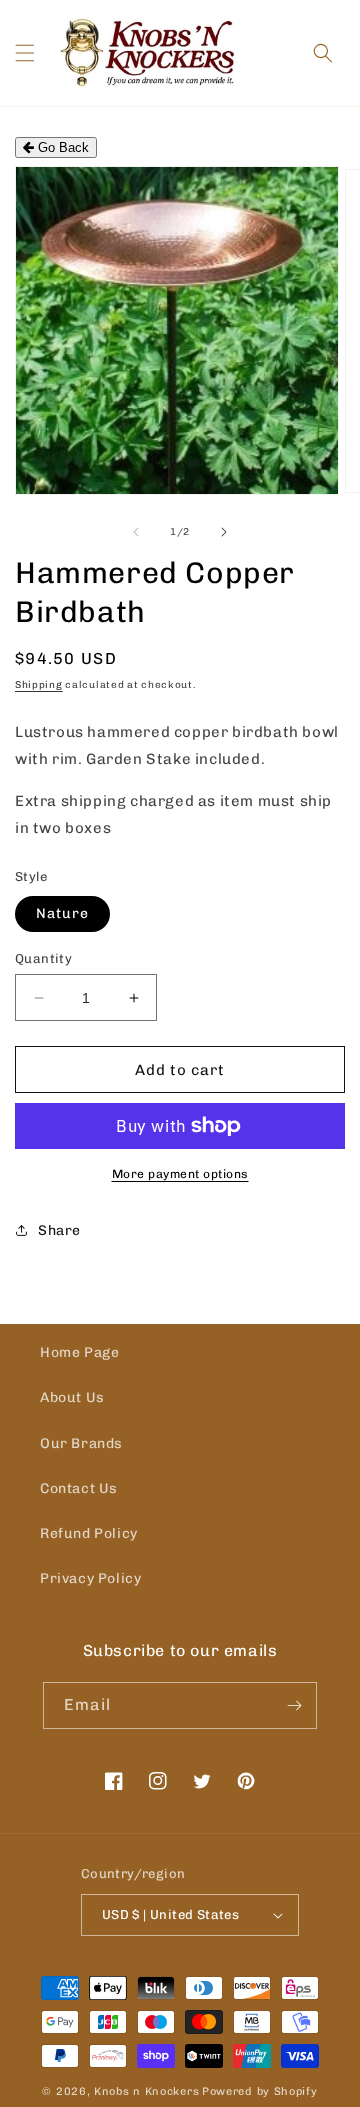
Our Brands (81, 1443)
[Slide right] (224, 532)
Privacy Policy (90, 1578)
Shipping (39, 685)
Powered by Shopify (260, 2091)
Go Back (61, 147)
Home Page (79, 1352)
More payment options (180, 1174)
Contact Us (79, 1488)
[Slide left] (136, 532)
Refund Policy (89, 1533)
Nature (62, 913)
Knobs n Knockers (146, 2091)
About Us (72, 1397)
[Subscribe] (294, 1705)
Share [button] (59, 1230)
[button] (25, 53)
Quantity (43, 958)
